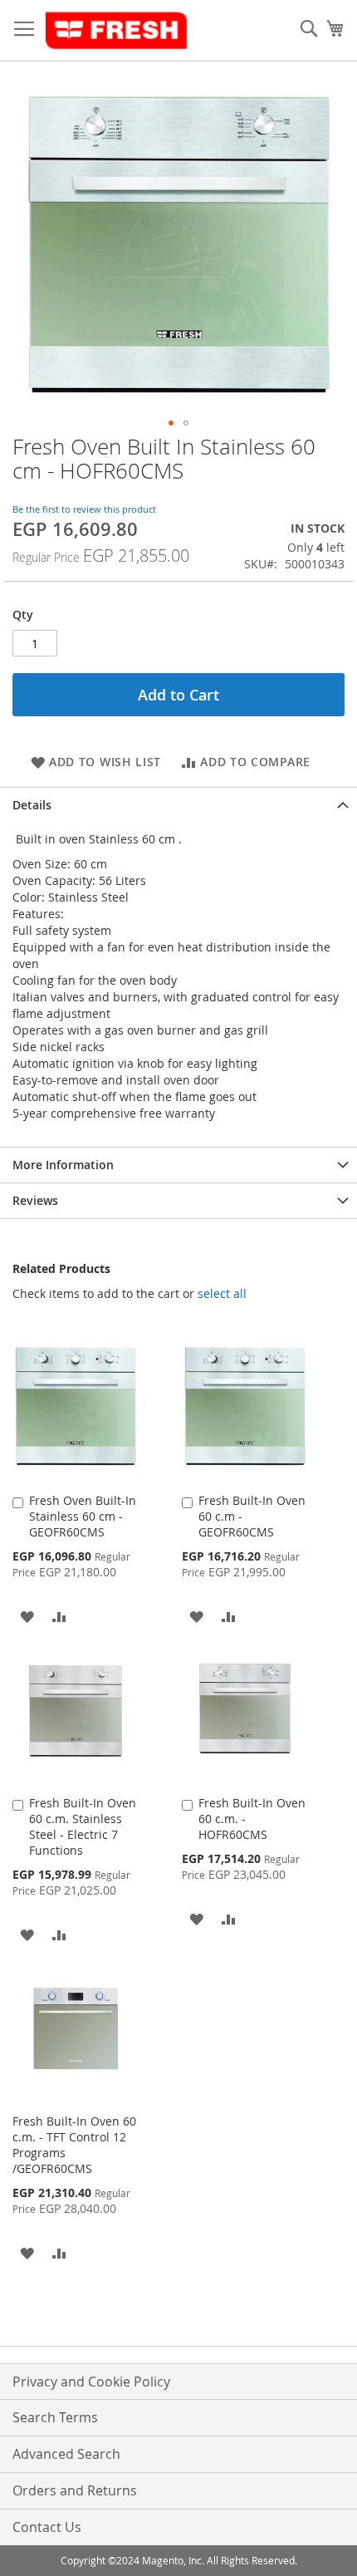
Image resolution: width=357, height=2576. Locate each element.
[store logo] (116, 31)
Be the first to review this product (84, 509)
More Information (63, 1165)
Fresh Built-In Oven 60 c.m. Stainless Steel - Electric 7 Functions (83, 1826)
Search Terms (55, 2417)
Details (32, 805)
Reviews (35, 1200)
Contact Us (47, 2527)
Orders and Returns (75, 2490)
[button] (171, 423)
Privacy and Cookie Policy (91, 2382)
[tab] (178, 805)
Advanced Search (66, 2454)
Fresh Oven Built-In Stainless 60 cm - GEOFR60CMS (83, 1516)
